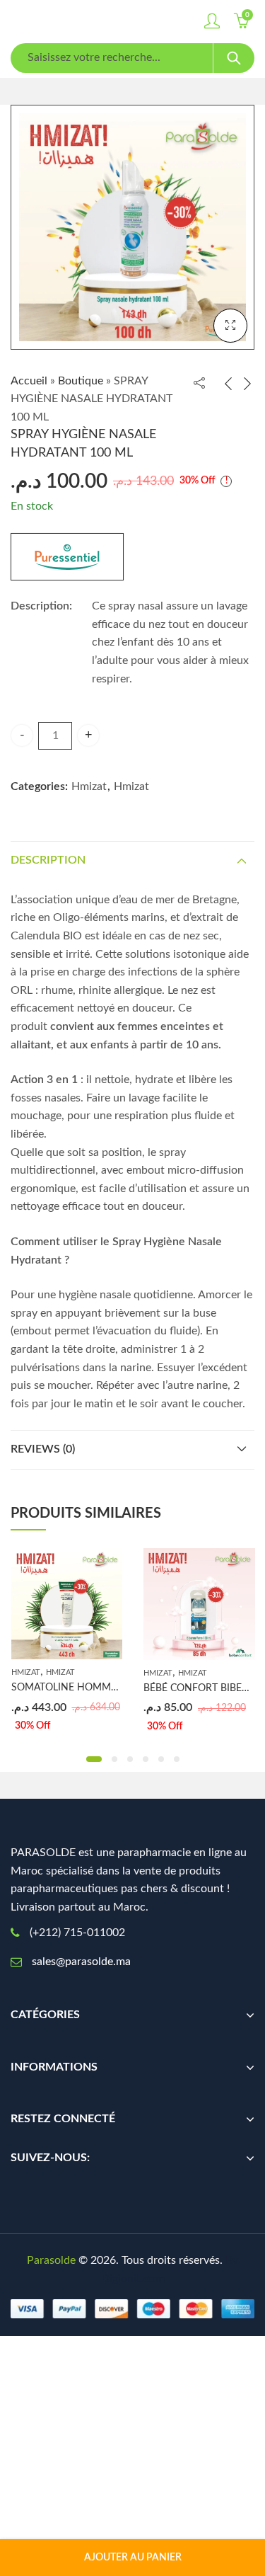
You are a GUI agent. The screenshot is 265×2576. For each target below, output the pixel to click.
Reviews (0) (43, 1449)
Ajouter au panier (133, 2558)
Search (234, 58)
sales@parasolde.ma (81, 1962)
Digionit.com (133, 2279)
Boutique (81, 381)
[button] (94, 1759)
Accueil (29, 381)
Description (48, 860)
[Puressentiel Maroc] (67, 557)
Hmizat (89, 786)
